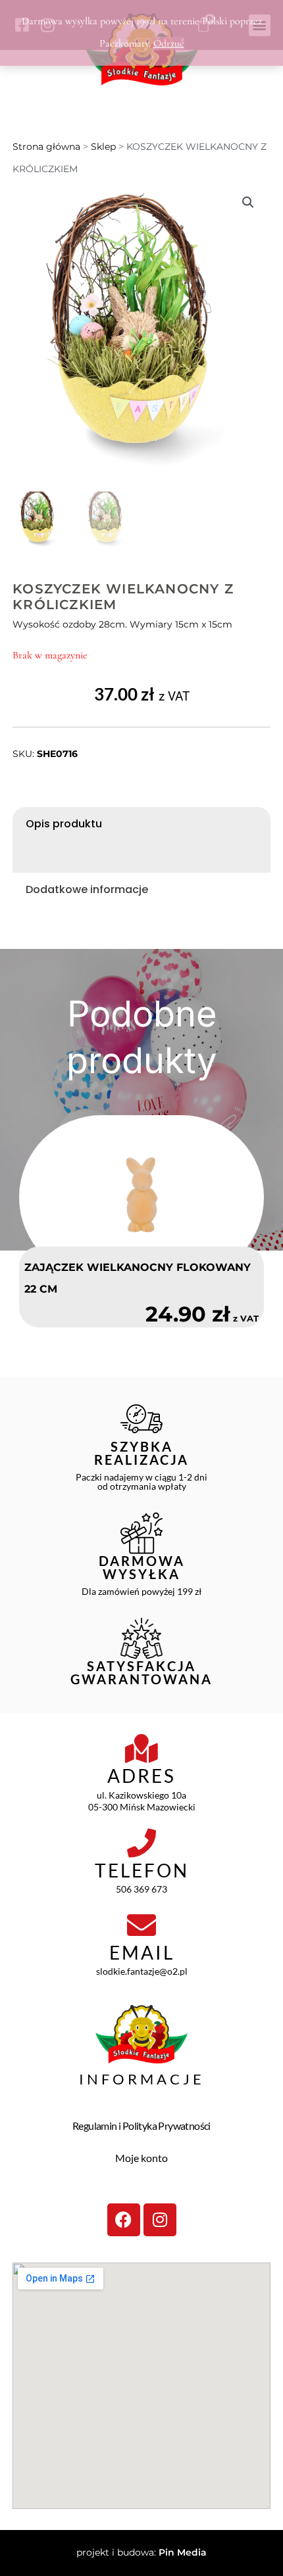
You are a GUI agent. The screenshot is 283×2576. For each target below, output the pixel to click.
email (142, 1952)
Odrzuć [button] (169, 43)
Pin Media (183, 2552)
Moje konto (141, 2158)
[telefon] (141, 1843)
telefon (142, 1870)
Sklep (103, 147)
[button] (248, 202)
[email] (141, 1925)
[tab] (141, 824)
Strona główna (46, 147)
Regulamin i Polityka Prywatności (141, 2126)
